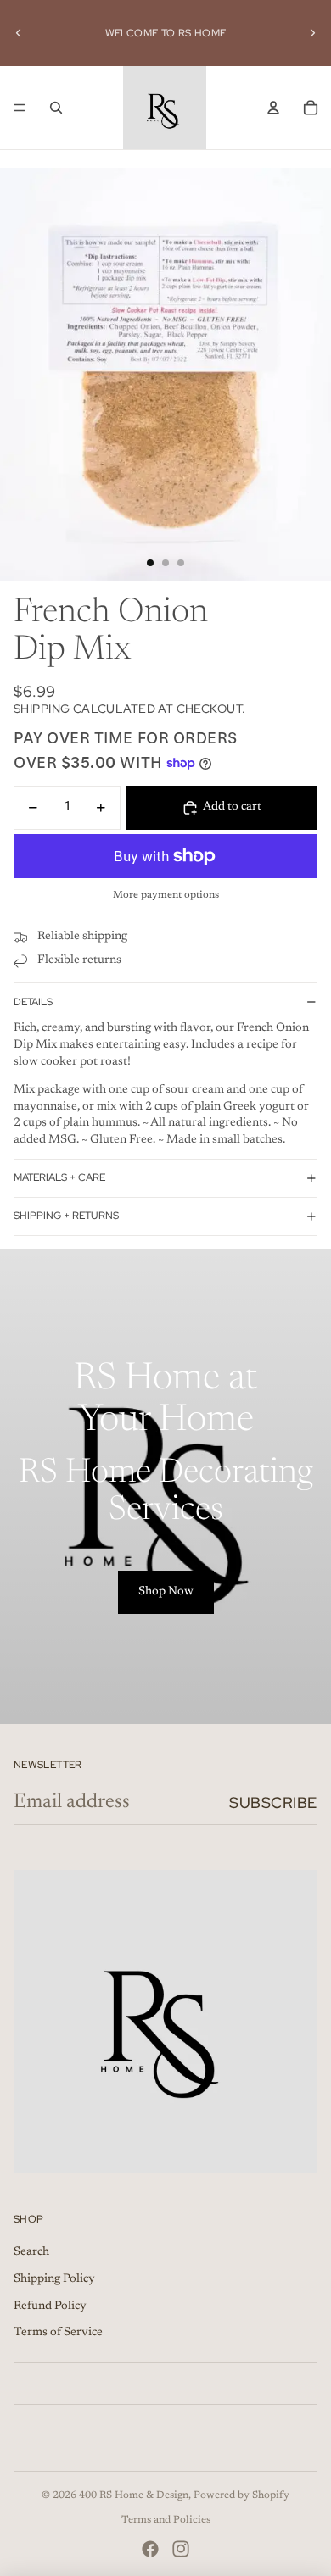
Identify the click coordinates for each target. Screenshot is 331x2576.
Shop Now (166, 1592)
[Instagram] (181, 2549)
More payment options (166, 895)
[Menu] (20, 108)
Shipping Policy (54, 2279)
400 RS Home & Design (134, 2495)
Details (33, 1002)
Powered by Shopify (241, 2495)
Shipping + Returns (66, 1216)
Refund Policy (50, 2306)
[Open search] (56, 108)
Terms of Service (58, 2333)
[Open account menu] (273, 108)
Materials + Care (59, 1177)
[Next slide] (312, 33)
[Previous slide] (19, 33)
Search (31, 2252)
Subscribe (273, 1803)
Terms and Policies (166, 2520)
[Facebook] (150, 2549)
